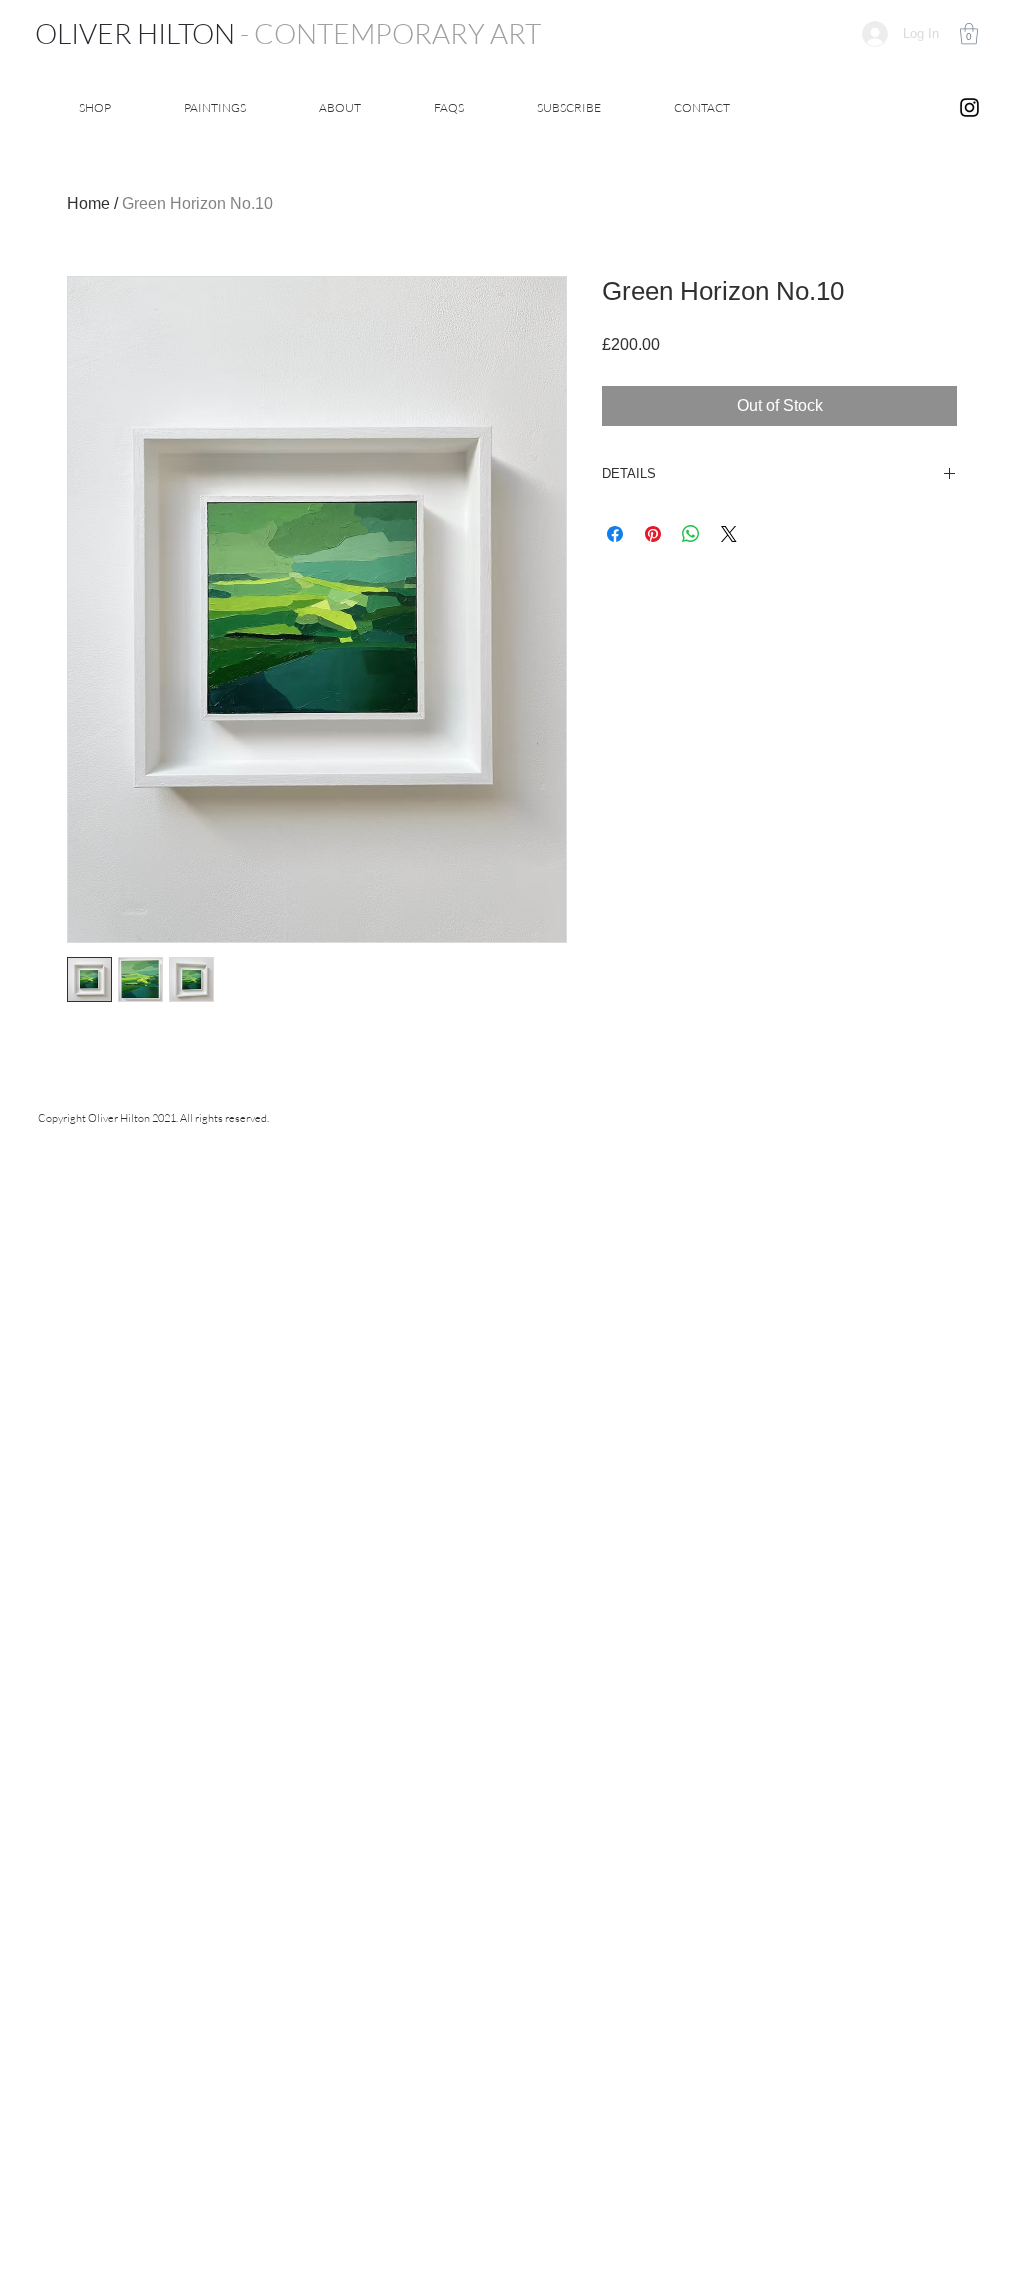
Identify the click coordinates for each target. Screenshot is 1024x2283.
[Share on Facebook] (615, 534)
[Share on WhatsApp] (691, 534)
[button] (969, 33)
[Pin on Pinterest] (653, 534)
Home (88, 203)
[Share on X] (729, 534)
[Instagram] (969, 107)
